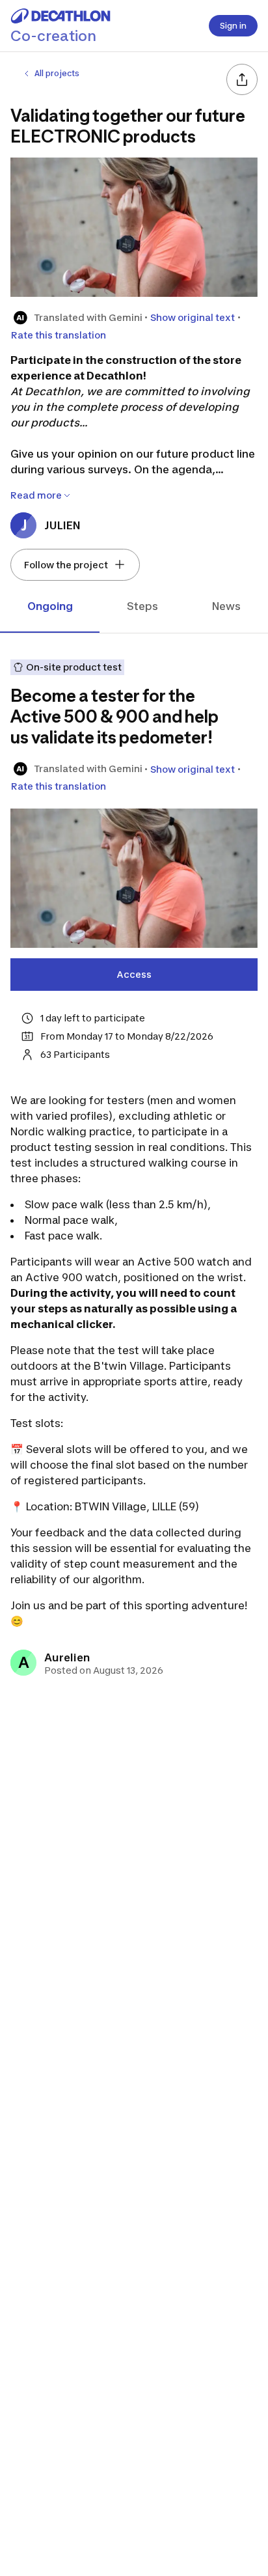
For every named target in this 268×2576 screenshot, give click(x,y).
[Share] (242, 79)
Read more (36, 495)
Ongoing (50, 606)
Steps (142, 606)
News (226, 606)
